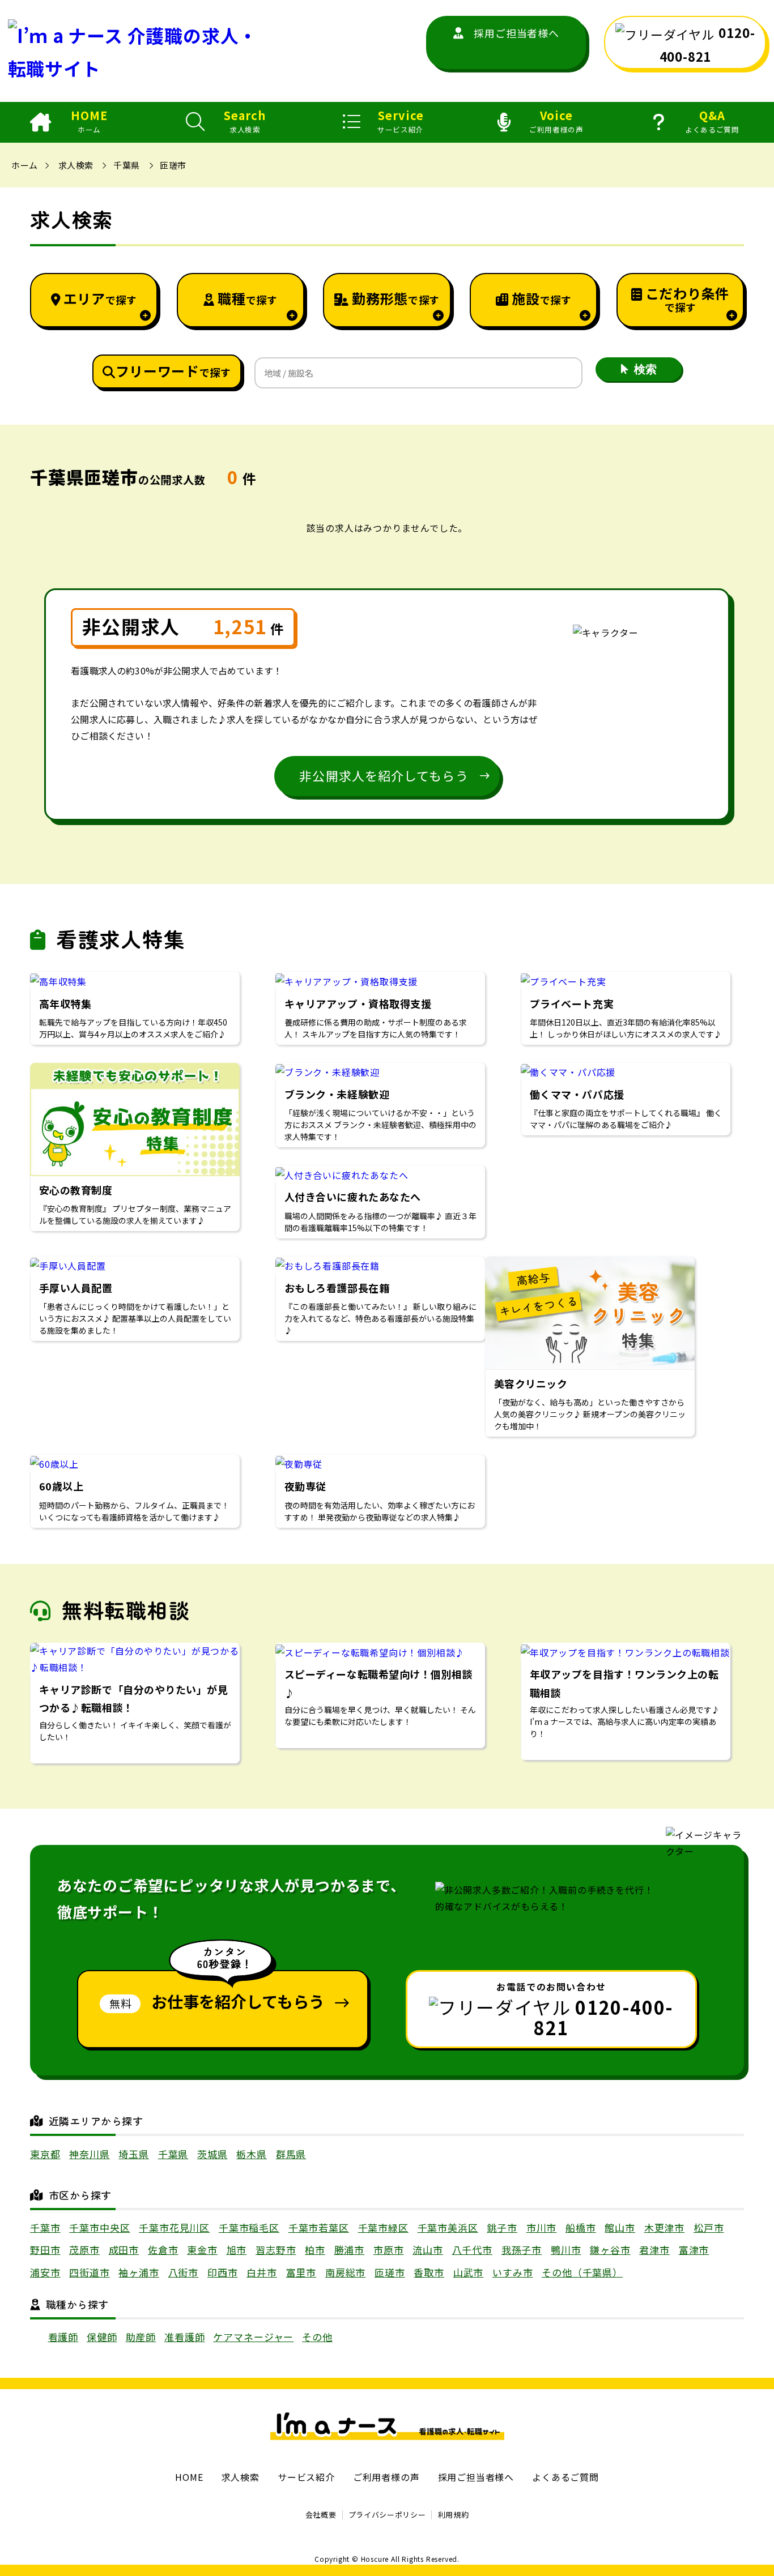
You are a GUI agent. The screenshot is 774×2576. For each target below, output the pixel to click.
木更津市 (664, 2227)
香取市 (429, 2272)
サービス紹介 (306, 2477)
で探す (100, 298)
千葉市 (45, 2227)
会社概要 (321, 2515)
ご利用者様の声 (386, 2477)
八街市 (184, 2272)
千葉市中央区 (99, 2227)
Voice (556, 121)
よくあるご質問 (565, 2477)
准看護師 (184, 2337)
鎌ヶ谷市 (610, 2250)
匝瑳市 (173, 165)
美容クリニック (531, 1383)
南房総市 (345, 2272)
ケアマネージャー (253, 2337)
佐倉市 (163, 2250)
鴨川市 (566, 2250)
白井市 (262, 2272)
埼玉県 (134, 2154)
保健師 (102, 2337)
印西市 (223, 2272)
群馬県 (291, 2154)
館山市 (620, 2227)
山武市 (469, 2272)
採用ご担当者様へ (516, 33)
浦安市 (45, 2272)
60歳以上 (61, 1486)
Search (245, 121)
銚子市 (502, 2227)
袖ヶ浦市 (139, 2272)
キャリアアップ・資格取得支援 (358, 1003)
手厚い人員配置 (76, 1288)
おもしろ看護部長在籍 (337, 1288)
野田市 (45, 2250)
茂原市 (84, 2250)
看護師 (63, 2337)
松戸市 (709, 2227)
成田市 (124, 2250)
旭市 (237, 2250)
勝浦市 (350, 2250)
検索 (645, 369)
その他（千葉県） (582, 2272)
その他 (317, 2337)
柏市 (315, 2250)
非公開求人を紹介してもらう (384, 775)
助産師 (141, 2337)
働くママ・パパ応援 (577, 1094)
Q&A (712, 121)
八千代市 (472, 2250)
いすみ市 (513, 2272)
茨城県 (212, 2154)
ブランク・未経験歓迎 (337, 1094)
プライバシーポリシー (387, 2515)
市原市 (389, 2250)
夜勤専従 (305, 1486)
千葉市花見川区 (174, 2227)
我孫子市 (522, 2250)
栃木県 (252, 2154)
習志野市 (276, 2250)
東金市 (202, 2250)
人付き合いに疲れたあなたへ (358, 1197)
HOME (89, 121)
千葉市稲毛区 (249, 2227)
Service (401, 121)
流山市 (428, 2250)
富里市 (301, 2272)
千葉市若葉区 (319, 2227)
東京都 (45, 2154)
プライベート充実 (572, 1003)
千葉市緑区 (383, 2227)
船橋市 (581, 2227)
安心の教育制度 (76, 1190)
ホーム (24, 165)
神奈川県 (89, 2154)
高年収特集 (65, 1003)
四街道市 (89, 2272)
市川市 (542, 2227)
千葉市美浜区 (448, 2227)
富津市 (694, 2250)
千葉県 (126, 165)
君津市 (654, 2250)
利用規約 (454, 2515)
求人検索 (76, 165)
